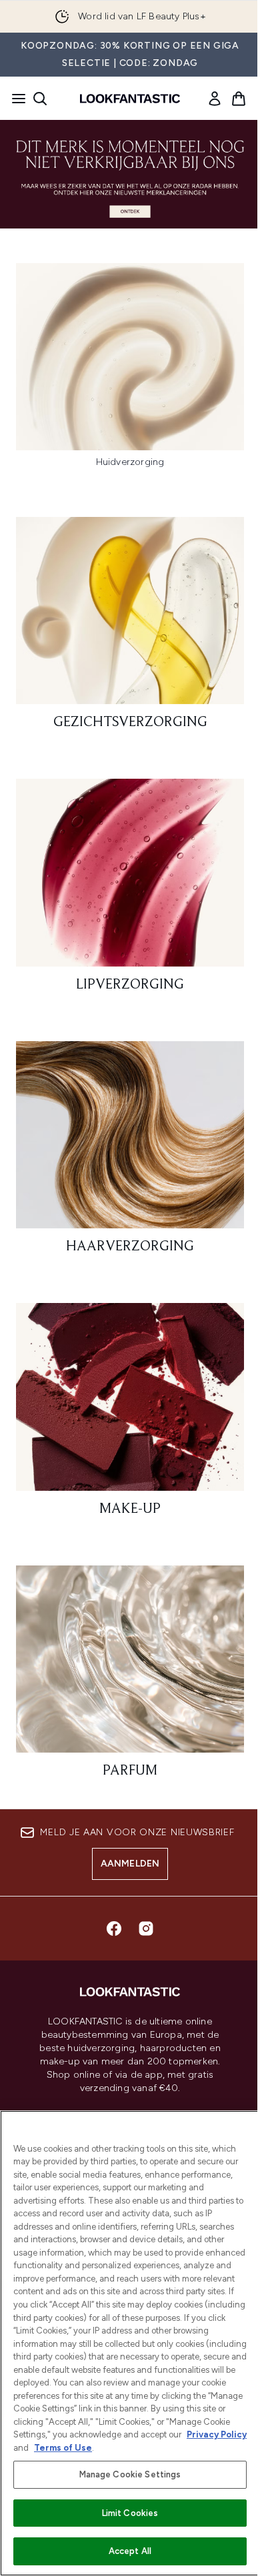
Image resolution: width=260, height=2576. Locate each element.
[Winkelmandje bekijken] (239, 99)
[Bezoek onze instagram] (146, 1929)
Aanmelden (130, 1864)
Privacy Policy (217, 2434)
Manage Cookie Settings (130, 2474)
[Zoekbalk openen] (40, 99)
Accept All (130, 2551)
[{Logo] (130, 99)
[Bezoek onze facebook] (114, 1929)
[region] (130, 2343)
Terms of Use (63, 2448)
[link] (215, 99)
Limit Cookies (130, 2513)
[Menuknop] (15, 99)
